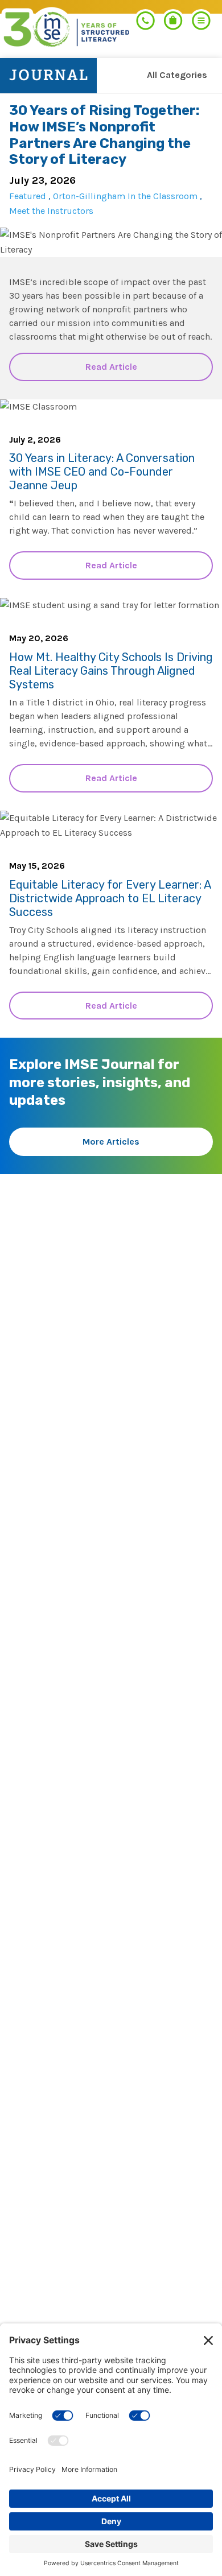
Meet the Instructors (51, 211)
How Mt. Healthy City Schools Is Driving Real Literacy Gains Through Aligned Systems (111, 671)
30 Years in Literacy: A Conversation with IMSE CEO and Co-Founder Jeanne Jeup (102, 472)
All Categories (177, 75)
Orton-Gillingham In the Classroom (125, 196)
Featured (28, 196)
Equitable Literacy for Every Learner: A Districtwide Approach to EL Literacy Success (110, 898)
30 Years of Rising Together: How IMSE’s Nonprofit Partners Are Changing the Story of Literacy (104, 135)
